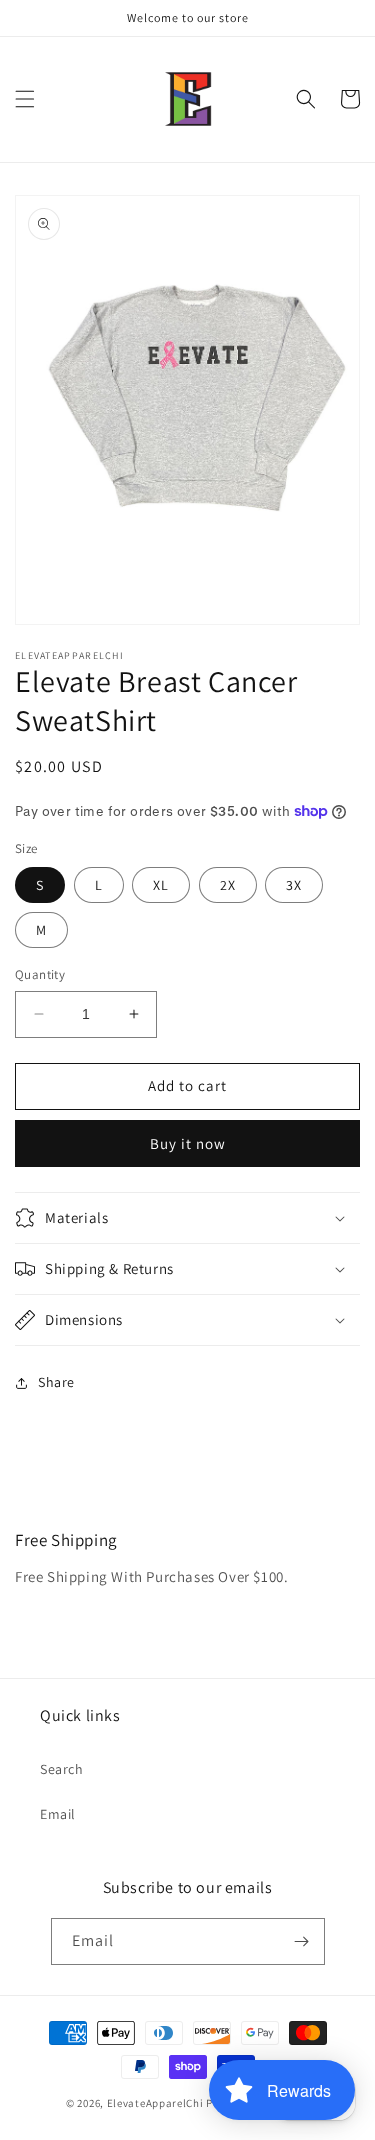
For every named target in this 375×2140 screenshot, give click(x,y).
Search (62, 1769)
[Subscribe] (302, 1941)
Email (58, 1814)
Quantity (40, 974)
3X (294, 885)
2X (228, 885)
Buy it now (188, 1143)
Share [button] (56, 1382)
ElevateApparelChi (155, 2103)
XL (161, 885)
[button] (25, 99)
